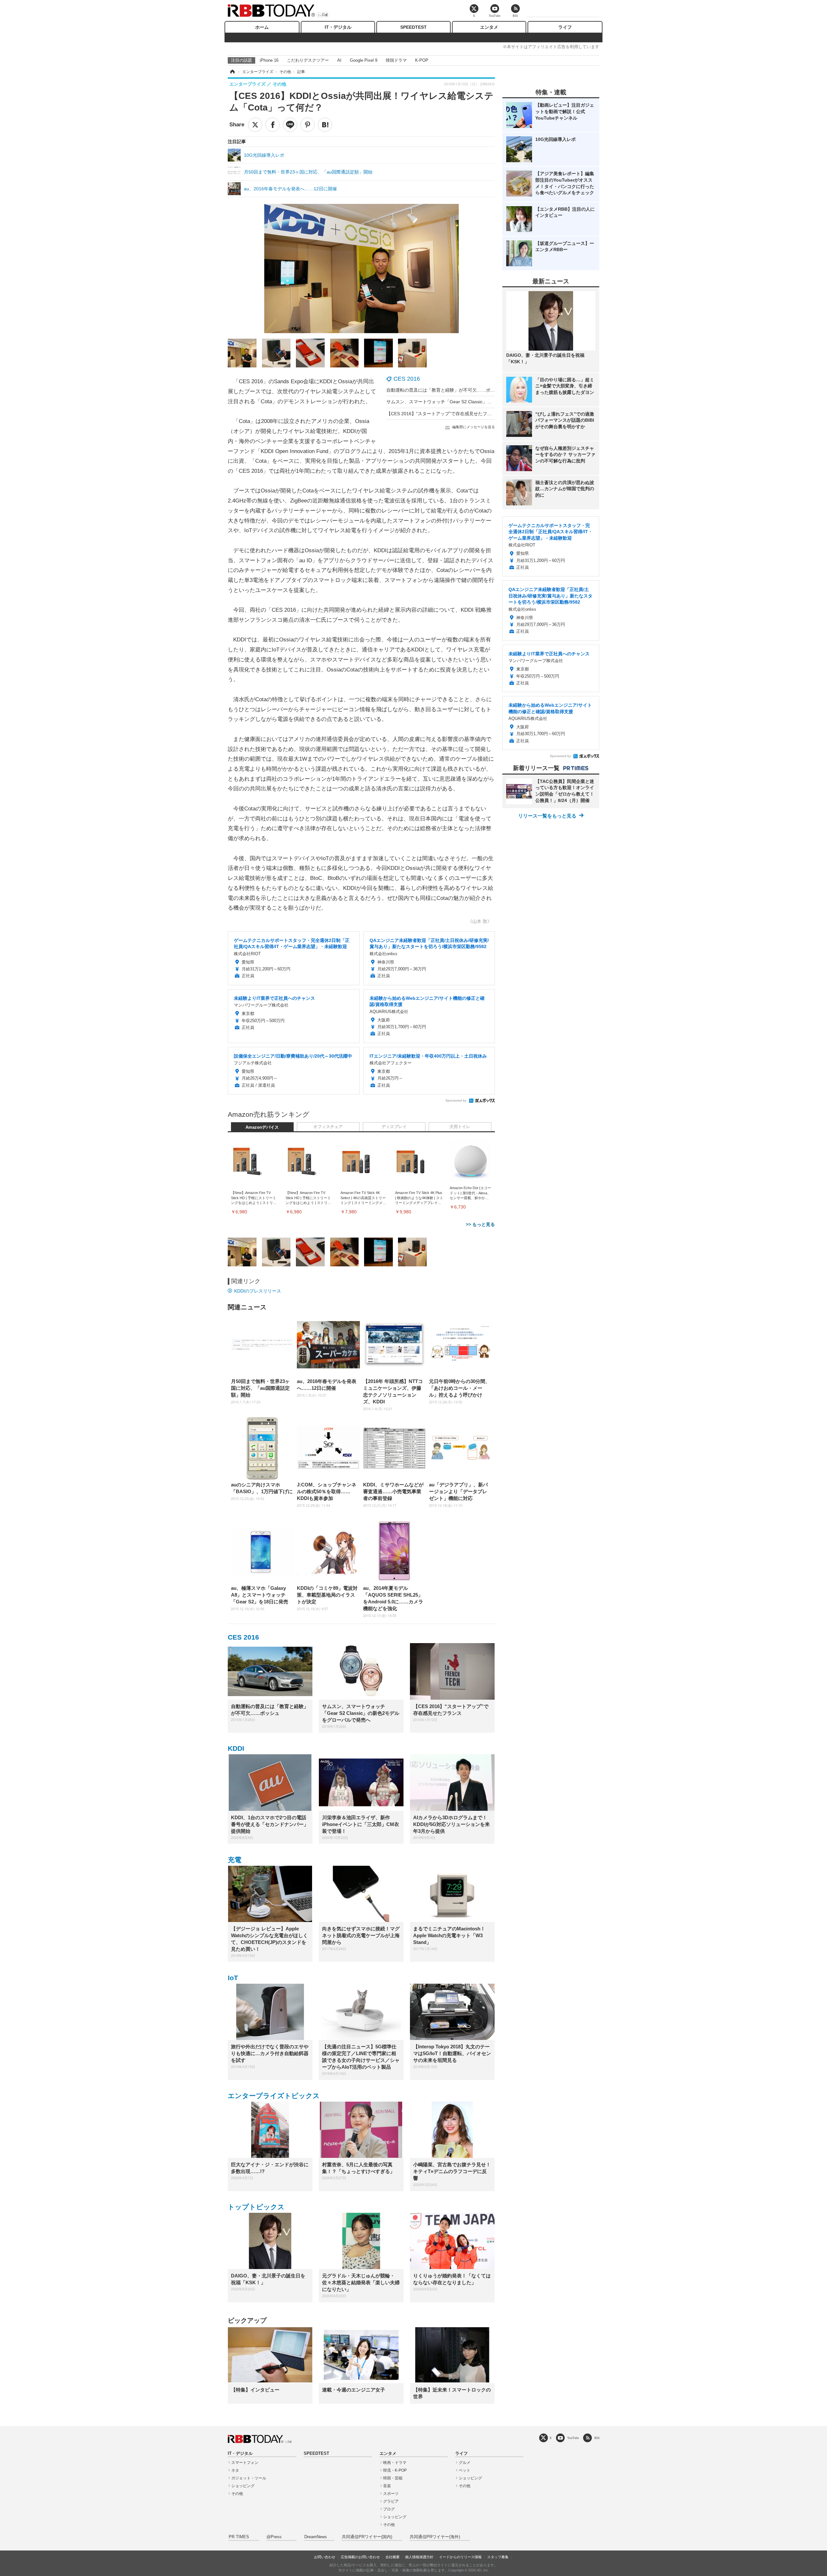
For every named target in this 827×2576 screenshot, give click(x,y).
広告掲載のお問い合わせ (360, 2557)
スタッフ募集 (498, 2557)
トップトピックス (256, 2207)
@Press (274, 2537)
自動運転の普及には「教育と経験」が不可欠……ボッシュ (445, 390)
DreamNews (316, 2537)
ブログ (389, 2509)
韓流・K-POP (395, 2470)
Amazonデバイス (262, 1127)
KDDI (236, 1748)
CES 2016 (407, 379)
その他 (237, 2494)
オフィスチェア (328, 1127)
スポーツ (391, 2494)
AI (339, 60)
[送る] (290, 125)
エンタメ (489, 27)
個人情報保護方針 (419, 2557)
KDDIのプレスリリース (258, 1291)
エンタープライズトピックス (274, 2096)
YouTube (573, 2438)
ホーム (262, 27)
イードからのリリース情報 (460, 2557)
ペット (465, 2470)
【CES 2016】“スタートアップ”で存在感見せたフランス (444, 414)
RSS (597, 2438)
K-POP (422, 60)
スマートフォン (245, 2463)
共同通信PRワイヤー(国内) (367, 2537)
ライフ (565, 27)
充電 (235, 1860)
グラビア (391, 2501)
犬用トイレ (460, 1127)
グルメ (465, 2463)
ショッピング (243, 2486)
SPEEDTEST (413, 27)
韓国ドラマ (396, 60)
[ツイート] (255, 125)
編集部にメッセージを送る (474, 427)
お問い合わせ (325, 2557)
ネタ (235, 2470)
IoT (233, 1978)
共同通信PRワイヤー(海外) (435, 2537)
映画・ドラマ (395, 2463)
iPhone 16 (269, 60)
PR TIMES (239, 2537)
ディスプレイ (394, 1127)
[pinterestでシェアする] (308, 125)
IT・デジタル (338, 27)
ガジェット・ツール (249, 2478)
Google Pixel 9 (364, 60)
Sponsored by (456, 1100)
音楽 (387, 2486)
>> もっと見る (480, 1224)
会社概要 (393, 2557)
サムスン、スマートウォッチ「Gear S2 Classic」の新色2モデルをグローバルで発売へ (474, 402)
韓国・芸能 (393, 2478)
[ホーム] (232, 72)
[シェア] (273, 125)
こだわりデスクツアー (308, 60)
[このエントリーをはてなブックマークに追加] (325, 125)
